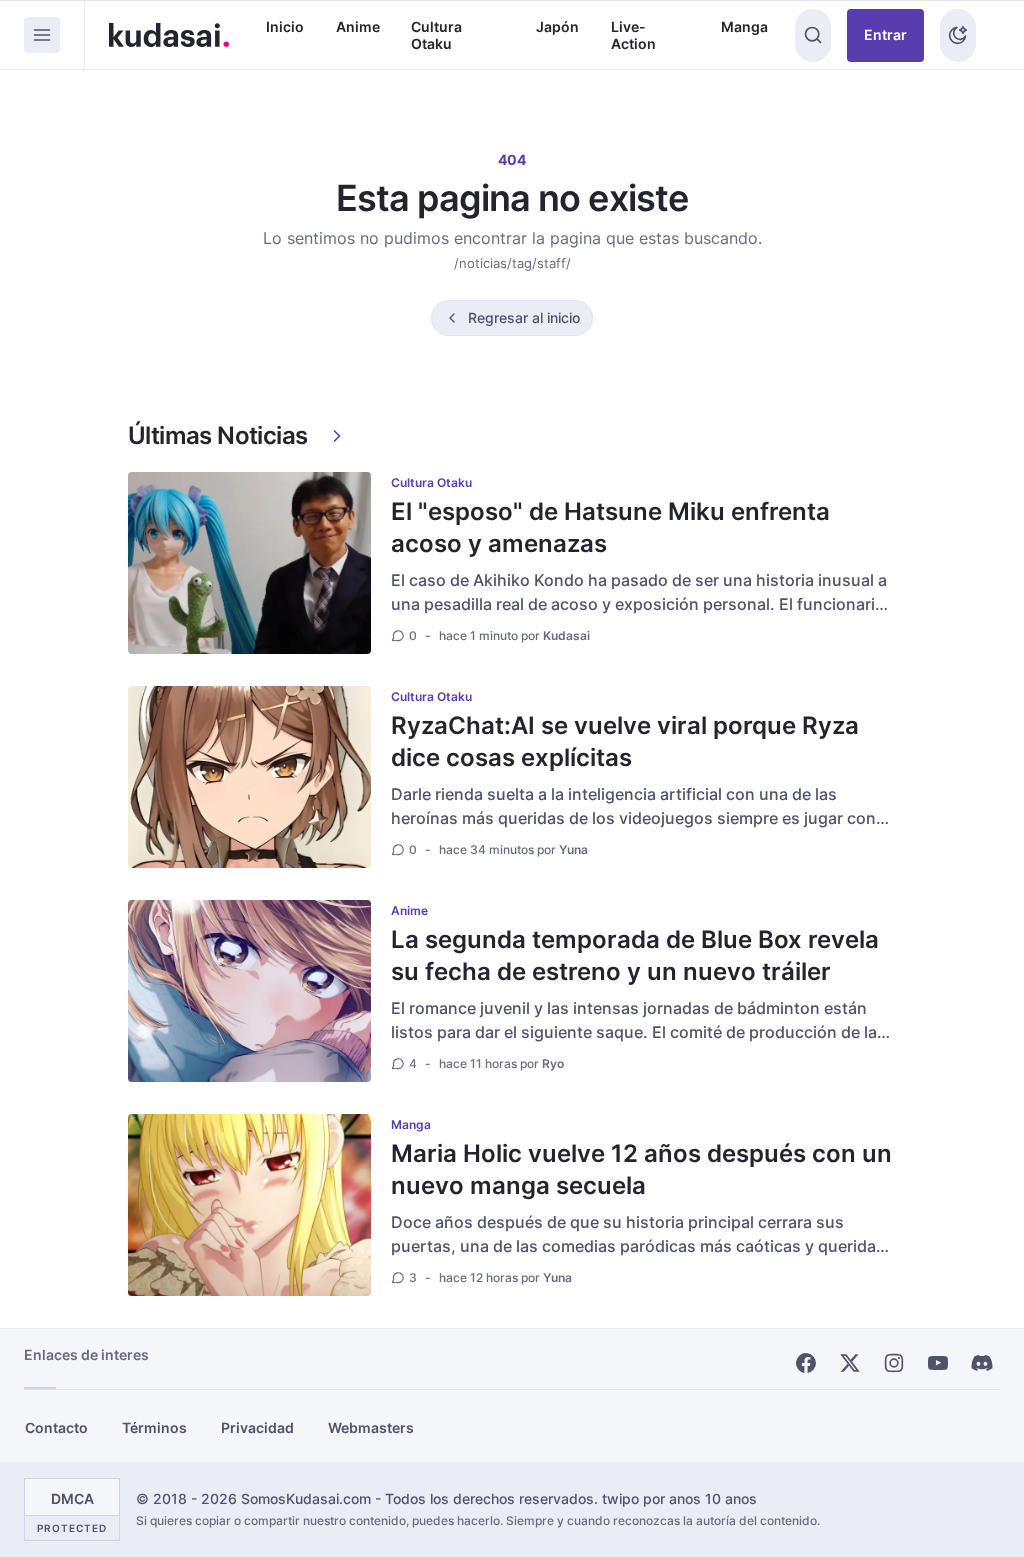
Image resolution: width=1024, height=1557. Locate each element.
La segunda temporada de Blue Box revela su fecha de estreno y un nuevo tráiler (635, 955)
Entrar (885, 34)
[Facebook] (806, 1363)
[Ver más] (337, 436)
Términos (154, 1427)
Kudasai (566, 635)
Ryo (553, 1063)
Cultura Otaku (436, 35)
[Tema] (958, 35)
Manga (744, 26)
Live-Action (633, 35)
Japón (557, 26)
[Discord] (982, 1363)
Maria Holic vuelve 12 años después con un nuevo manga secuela (641, 1169)
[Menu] (42, 35)
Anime (358, 26)
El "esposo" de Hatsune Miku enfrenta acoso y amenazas (610, 527)
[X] (850, 1363)
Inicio (285, 26)
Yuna (573, 849)
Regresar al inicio (524, 317)
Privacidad (257, 1427)
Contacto (56, 1427)
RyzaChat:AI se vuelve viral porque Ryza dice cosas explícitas (625, 741)
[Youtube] (938, 1363)
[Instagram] (894, 1363)
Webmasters (371, 1427)
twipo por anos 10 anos (679, 1498)
